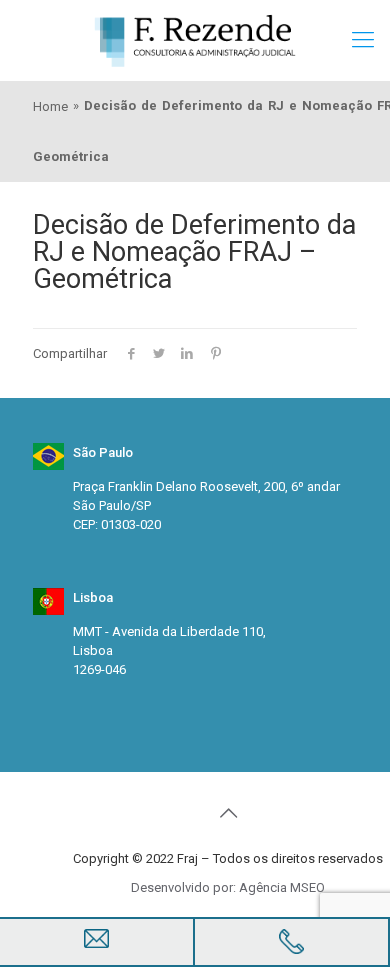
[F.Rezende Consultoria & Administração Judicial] (195, 40)
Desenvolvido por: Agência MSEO (228, 887)
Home (50, 106)
